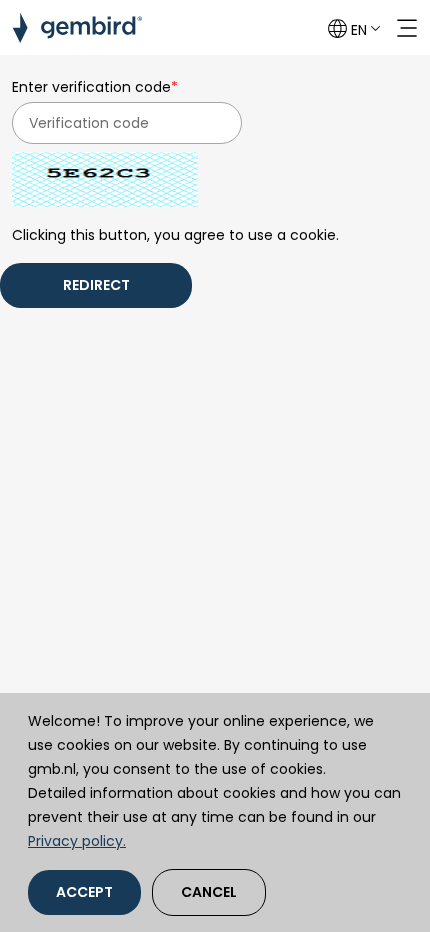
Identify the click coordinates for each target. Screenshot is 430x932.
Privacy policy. (77, 841)
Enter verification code (95, 87)
